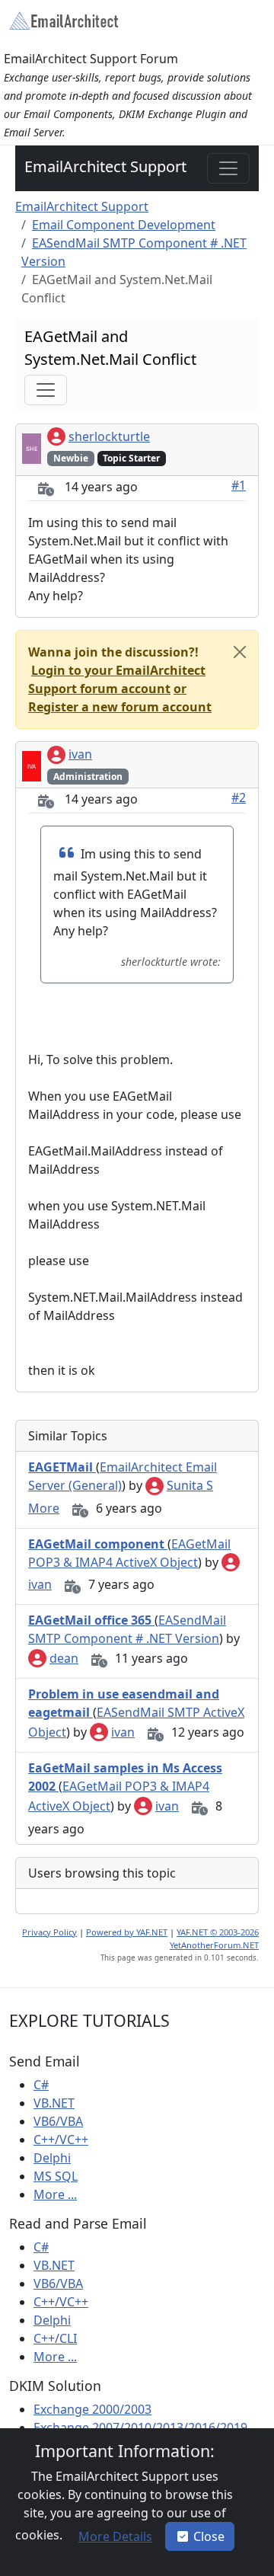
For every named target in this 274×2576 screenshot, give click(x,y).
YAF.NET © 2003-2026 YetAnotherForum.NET (214, 1938)
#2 (239, 797)
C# (41, 2085)
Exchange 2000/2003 (92, 2409)
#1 (239, 485)
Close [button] (209, 2536)
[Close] (240, 652)
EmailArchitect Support (105, 166)
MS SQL (56, 2176)
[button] (117, 679)
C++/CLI (55, 2338)
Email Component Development (124, 225)
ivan (80, 754)
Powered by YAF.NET (127, 1932)
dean (64, 1658)
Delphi (52, 2158)
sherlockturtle (109, 436)
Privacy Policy (49, 1932)
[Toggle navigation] (228, 168)
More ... (55, 2194)
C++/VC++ (61, 2140)
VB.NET (54, 2103)
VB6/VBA (58, 2121)
